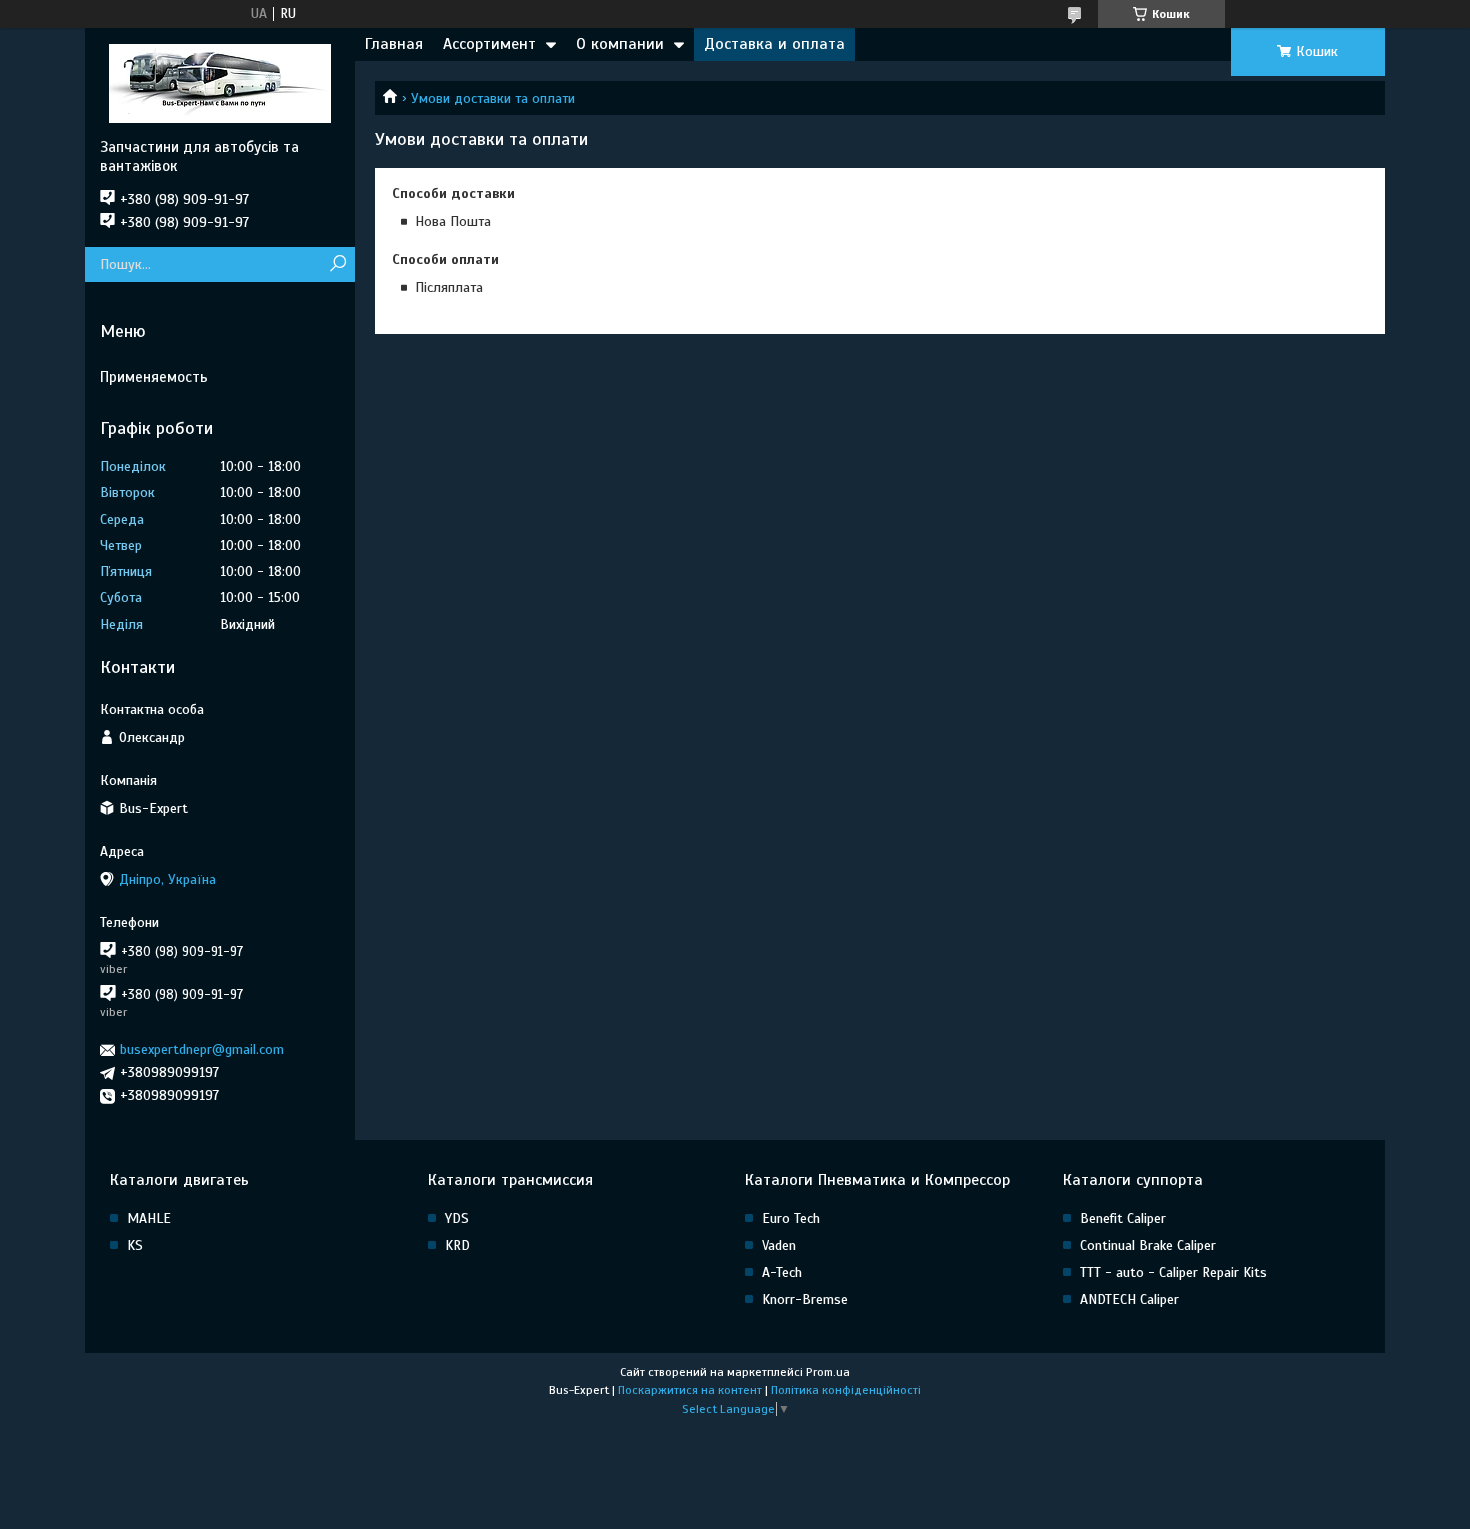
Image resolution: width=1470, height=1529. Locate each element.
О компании (620, 44)
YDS (457, 1218)
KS (135, 1245)
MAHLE (149, 1218)
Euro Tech (791, 1218)
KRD (457, 1245)
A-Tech (782, 1272)
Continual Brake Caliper (1148, 1245)
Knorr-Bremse (805, 1299)
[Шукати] (337, 264)
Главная (394, 44)
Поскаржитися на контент (690, 1390)
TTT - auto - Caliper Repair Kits (1173, 1272)
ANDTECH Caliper (1129, 1299)
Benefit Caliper (1123, 1218)
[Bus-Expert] (220, 83)
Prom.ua (828, 1372)
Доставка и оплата (774, 44)
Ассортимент (489, 44)
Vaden (779, 1245)
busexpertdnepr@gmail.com (202, 1049)
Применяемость (154, 377)
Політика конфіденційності (846, 1390)
